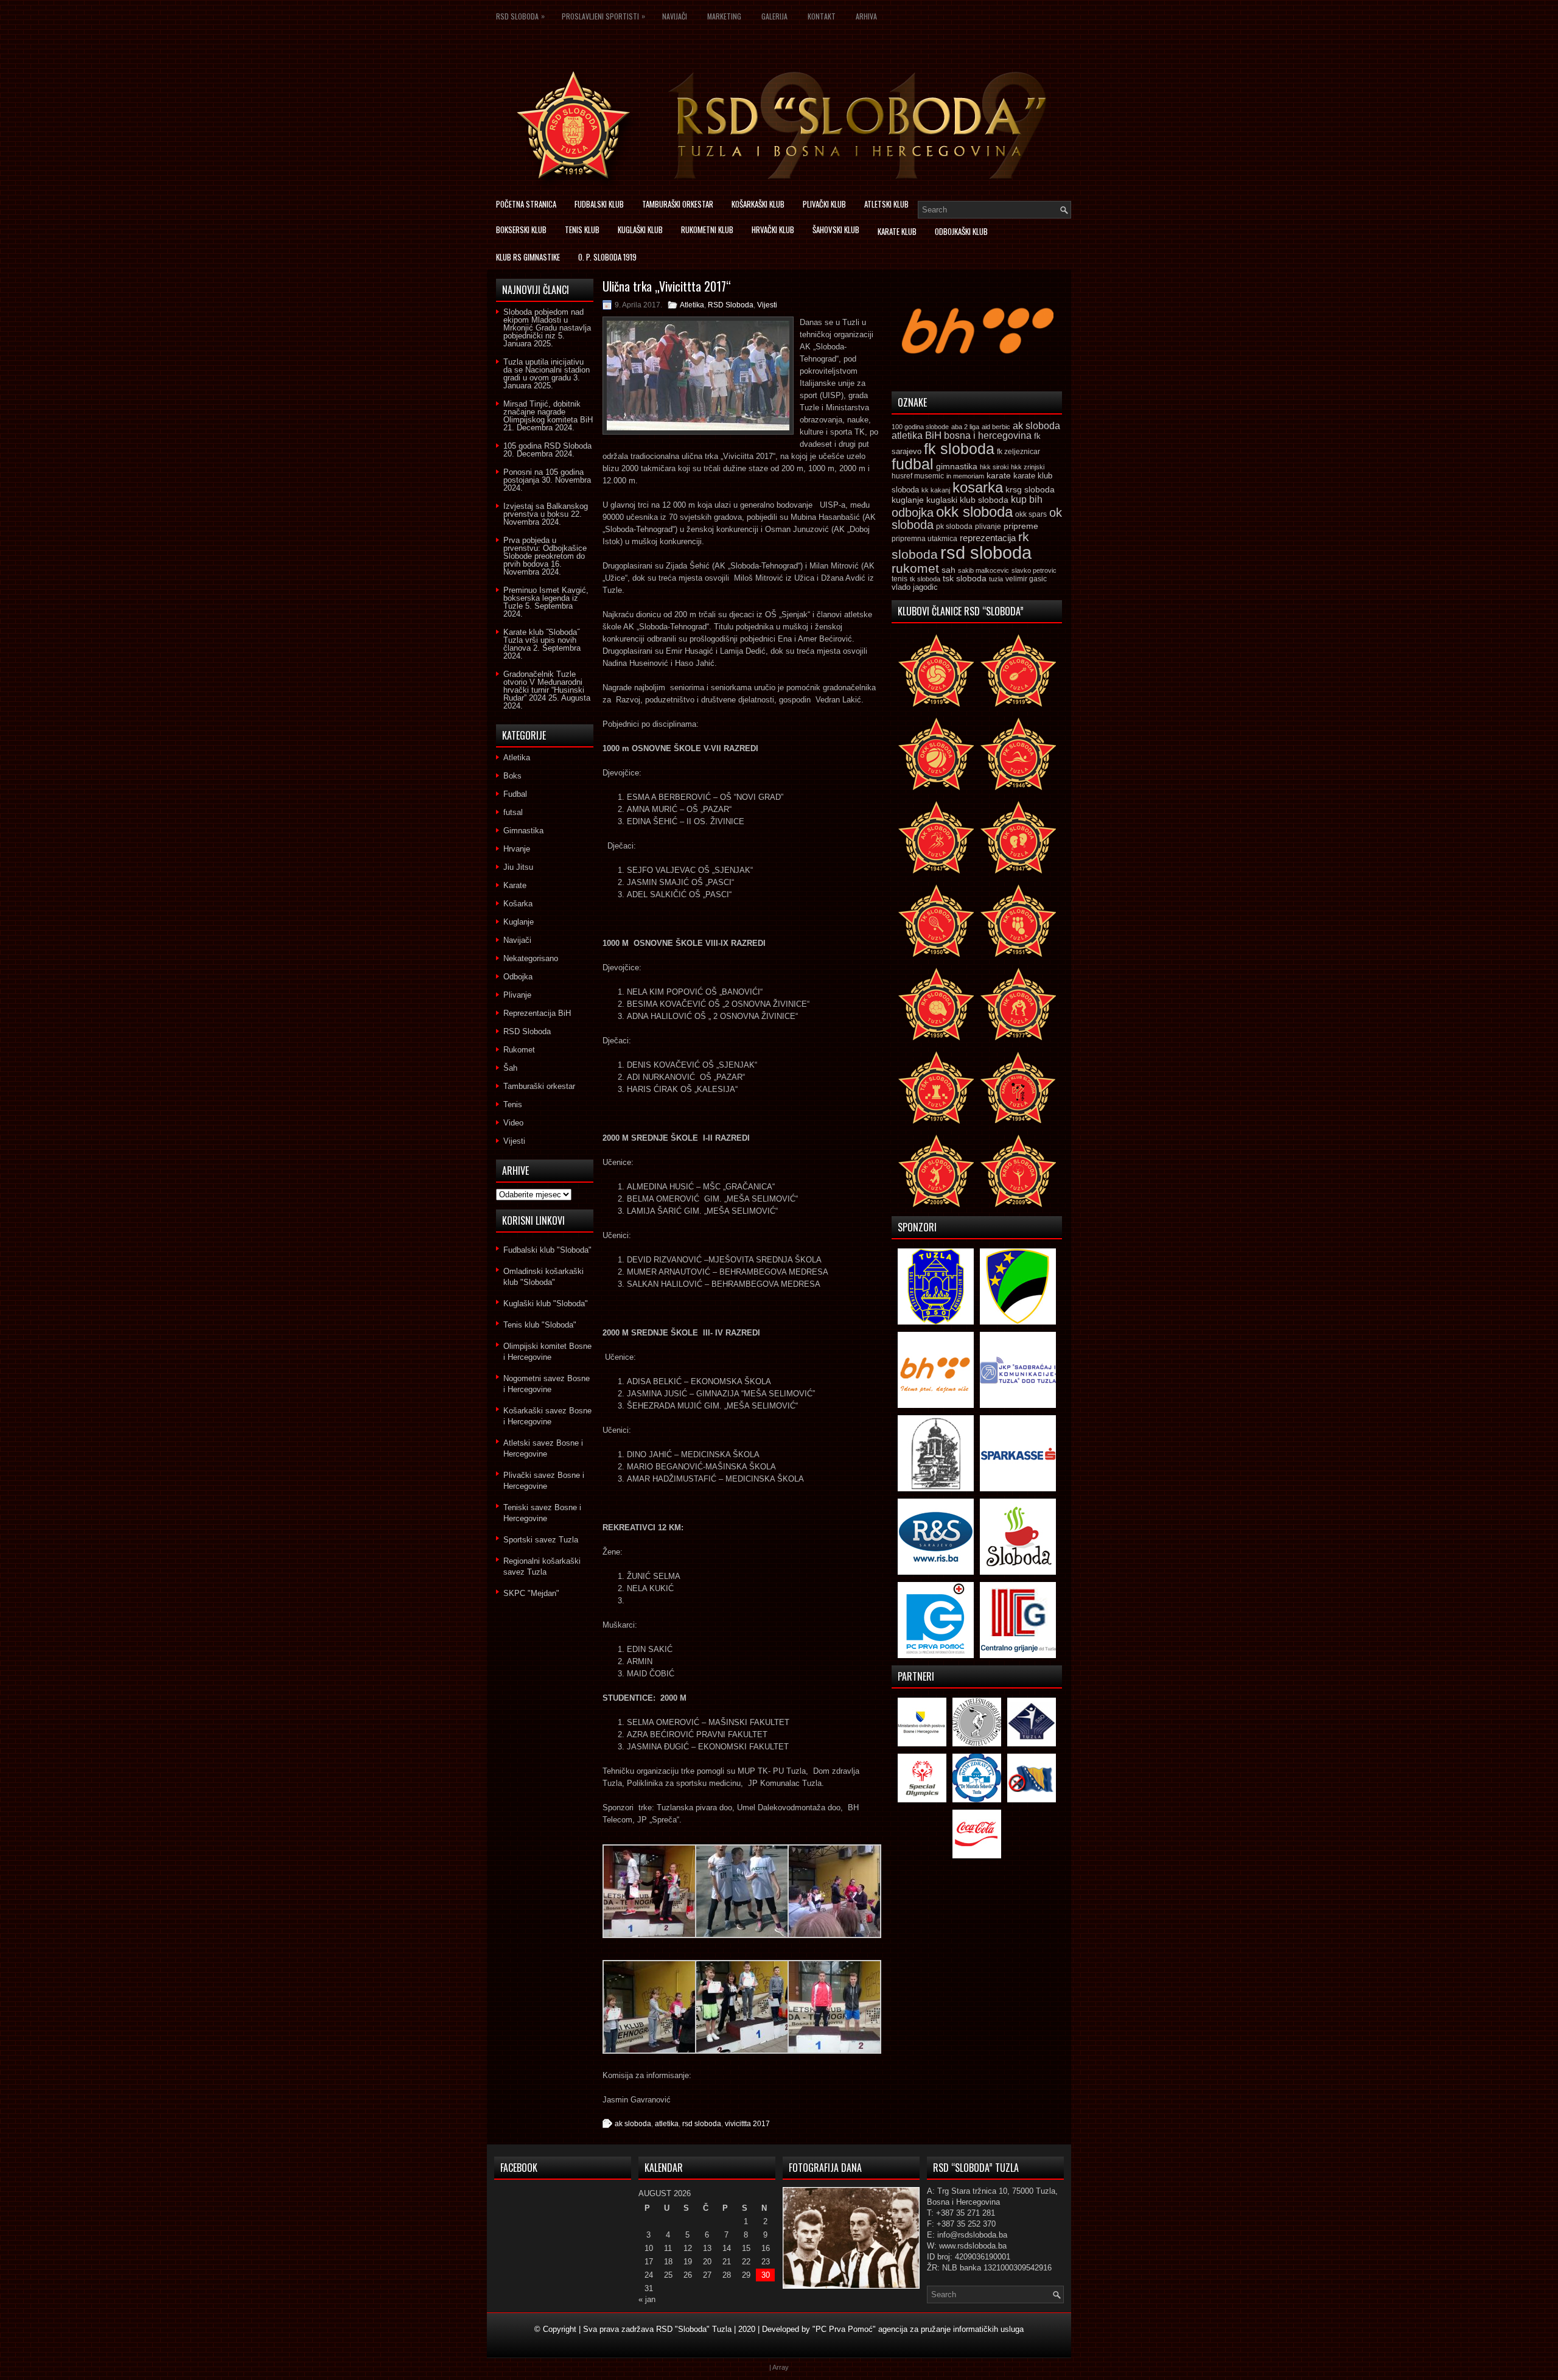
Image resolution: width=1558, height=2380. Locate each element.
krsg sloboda (1030, 489)
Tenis (513, 1104)
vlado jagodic (915, 587)
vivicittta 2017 (747, 2124)
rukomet (915, 568)
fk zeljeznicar (1018, 452)
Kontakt (822, 16)
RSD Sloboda (520, 16)
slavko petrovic (1034, 570)
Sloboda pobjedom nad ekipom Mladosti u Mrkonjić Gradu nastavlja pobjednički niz (547, 324)
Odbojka (518, 977)
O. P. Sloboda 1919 (607, 257)
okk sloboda (974, 512)
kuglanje (908, 500)
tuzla (996, 579)
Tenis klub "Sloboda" (540, 1325)
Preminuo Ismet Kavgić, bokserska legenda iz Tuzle (546, 598)
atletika (667, 2124)
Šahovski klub (836, 229)
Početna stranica (526, 204)
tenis (900, 579)
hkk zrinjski (1028, 467)
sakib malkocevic (983, 570)
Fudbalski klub (599, 204)
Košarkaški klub (758, 204)
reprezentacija (988, 538)
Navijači (675, 16)
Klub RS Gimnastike (528, 257)
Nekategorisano (531, 958)
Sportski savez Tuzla (541, 1540)
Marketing (724, 16)
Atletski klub (886, 204)
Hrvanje (517, 849)
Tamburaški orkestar (678, 204)
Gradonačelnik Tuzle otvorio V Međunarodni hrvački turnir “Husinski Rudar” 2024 (544, 686)
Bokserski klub (521, 229)
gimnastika (957, 466)
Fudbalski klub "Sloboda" (547, 1250)
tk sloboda (925, 579)
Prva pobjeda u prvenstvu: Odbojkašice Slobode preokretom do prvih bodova (545, 552)
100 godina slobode (920, 427)
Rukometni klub (707, 229)
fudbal (913, 464)
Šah (510, 1068)
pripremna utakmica (924, 538)
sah (948, 570)
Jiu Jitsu (518, 867)
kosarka (978, 487)
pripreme (1021, 526)
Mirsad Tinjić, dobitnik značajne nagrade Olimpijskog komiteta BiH (548, 412)
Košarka (518, 904)
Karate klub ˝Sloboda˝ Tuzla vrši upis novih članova (541, 640)
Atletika (692, 305)
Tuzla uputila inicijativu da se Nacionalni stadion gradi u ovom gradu (547, 370)
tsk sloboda (965, 578)
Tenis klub (582, 229)
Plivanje (517, 995)
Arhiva (866, 16)
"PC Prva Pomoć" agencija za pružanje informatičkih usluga (918, 2329)
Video (513, 1123)
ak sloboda (633, 2124)
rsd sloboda (702, 2124)
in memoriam (965, 476)
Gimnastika (523, 831)
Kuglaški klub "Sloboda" (546, 1304)
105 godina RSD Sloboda (547, 446)
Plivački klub (824, 204)
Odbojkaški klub (961, 231)
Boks (512, 776)
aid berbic (996, 427)
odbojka (913, 513)
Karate (515, 885)
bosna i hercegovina (988, 435)
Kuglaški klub (640, 229)
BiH (933, 436)
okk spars (1031, 514)
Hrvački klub (773, 229)
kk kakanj (936, 490)
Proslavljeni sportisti (603, 16)
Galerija (774, 16)
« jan (647, 2299)
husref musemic (918, 476)
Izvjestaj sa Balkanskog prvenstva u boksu (546, 510)
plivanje (988, 527)
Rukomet (519, 1050)
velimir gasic (1026, 579)
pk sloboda (954, 527)
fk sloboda (959, 449)
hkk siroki (994, 467)
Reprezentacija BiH (537, 1013)
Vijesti (767, 305)
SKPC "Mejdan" (531, 1593)
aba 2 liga (965, 427)
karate (999, 476)
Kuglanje (519, 922)
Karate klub (897, 231)
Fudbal (515, 794)
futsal (513, 812)
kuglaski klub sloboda (967, 500)
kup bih (1027, 499)
